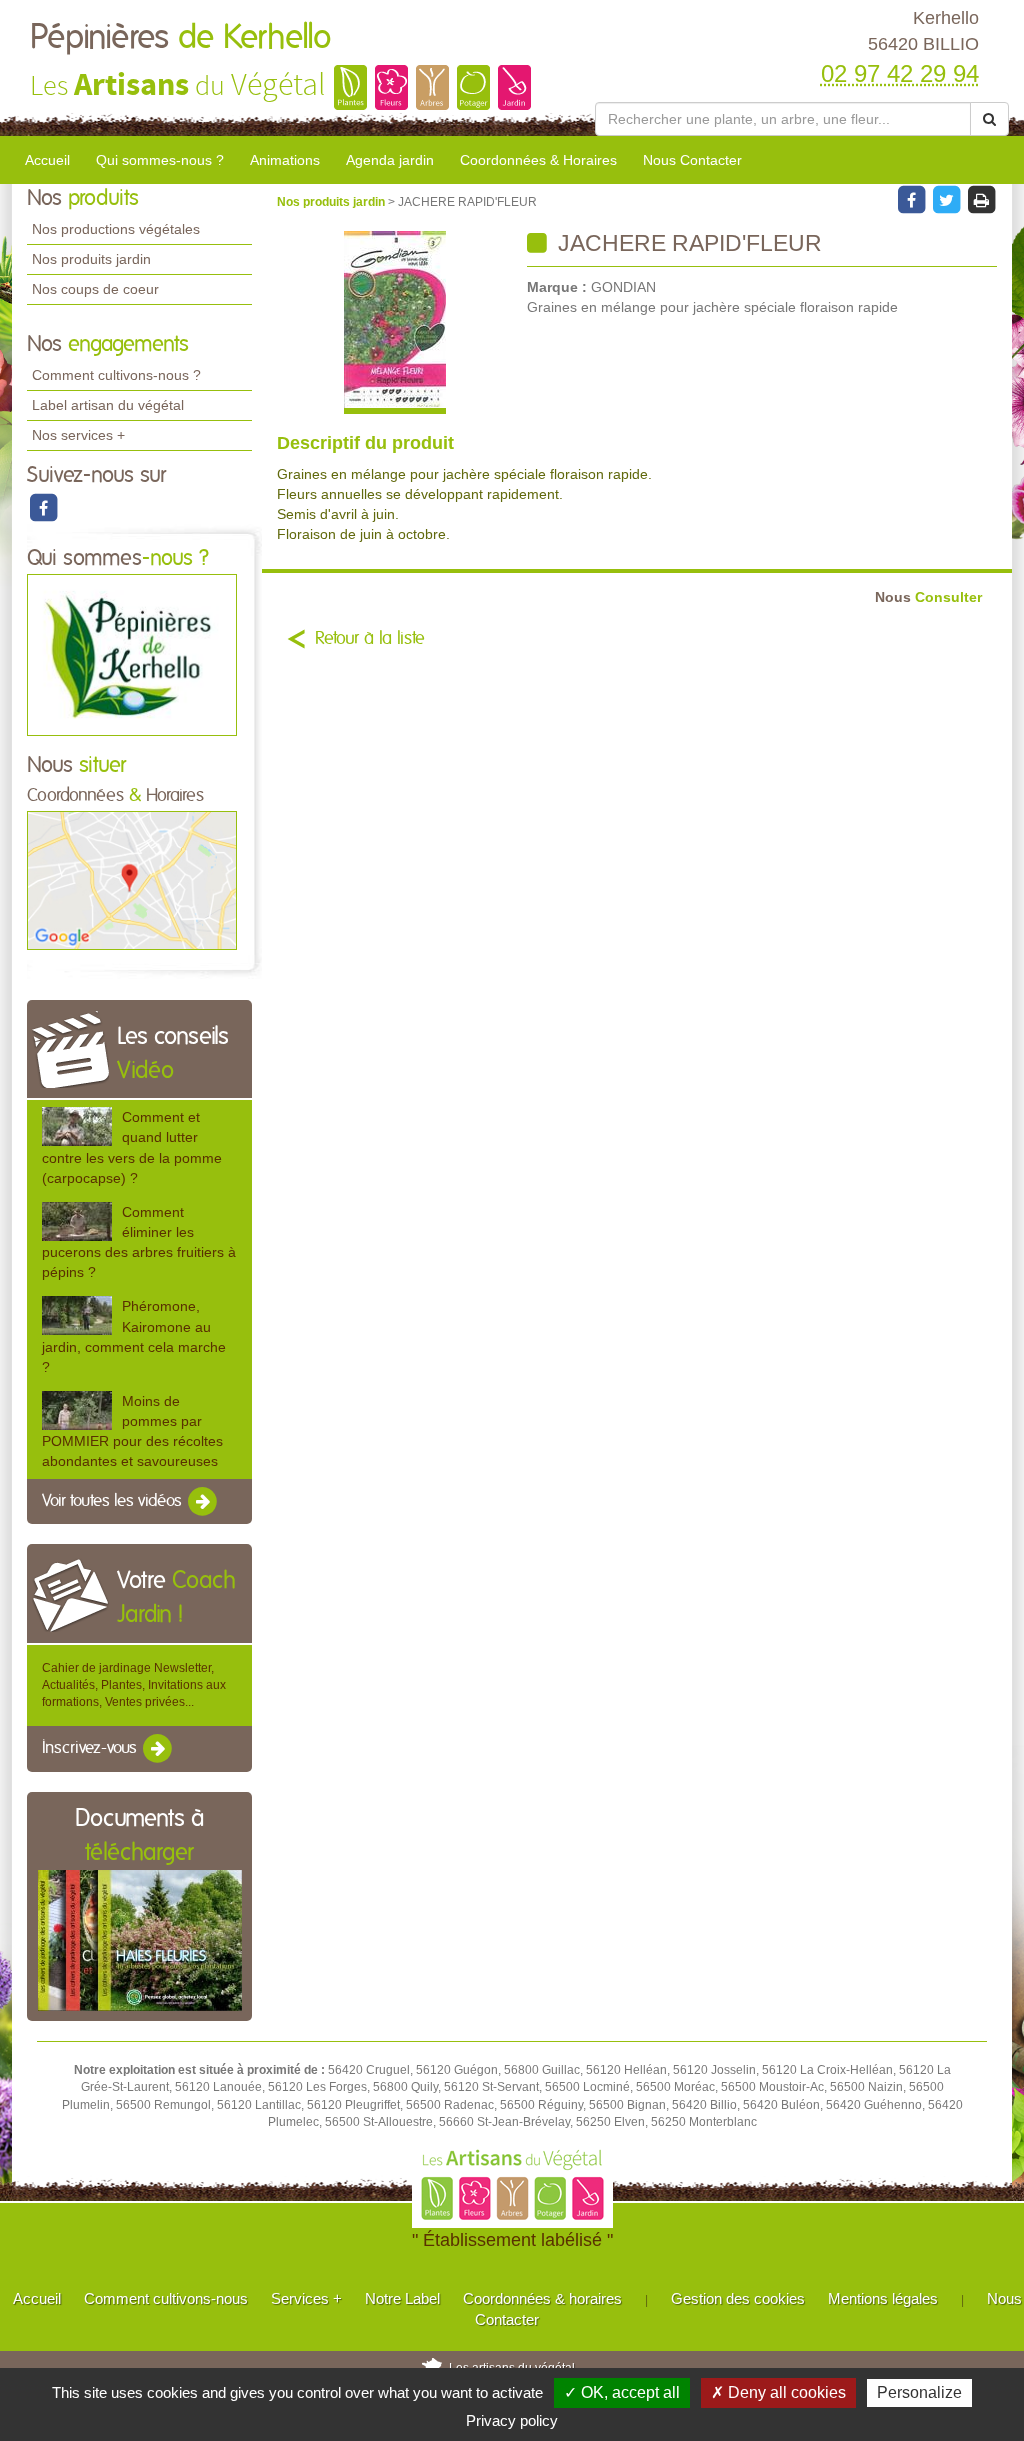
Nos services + (78, 435)
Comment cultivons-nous (166, 2298)
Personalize (919, 2392)
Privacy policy (512, 2420)
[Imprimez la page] (981, 199)
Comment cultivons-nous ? (116, 375)
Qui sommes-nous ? (160, 160)
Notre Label (402, 2298)
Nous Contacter (692, 160)
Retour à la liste (370, 639)
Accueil (47, 160)
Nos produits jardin (91, 259)
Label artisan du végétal (108, 405)
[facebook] (43, 507)
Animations (285, 160)
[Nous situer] (132, 880)
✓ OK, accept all (622, 2392)
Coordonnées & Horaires (538, 160)
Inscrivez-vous (91, 1748)
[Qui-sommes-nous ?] (132, 654)
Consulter (928, 597)
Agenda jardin (390, 160)
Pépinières (181, 38)
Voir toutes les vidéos (114, 1501)
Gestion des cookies (738, 2298)
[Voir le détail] (77, 1126)
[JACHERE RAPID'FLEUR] (394, 322)
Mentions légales (883, 2298)
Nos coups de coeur (95, 289)
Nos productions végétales (116, 229)
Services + (306, 2298)
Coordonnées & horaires (542, 2298)
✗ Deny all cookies (778, 2392)
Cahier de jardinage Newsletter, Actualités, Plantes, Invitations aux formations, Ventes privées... (134, 1685)
